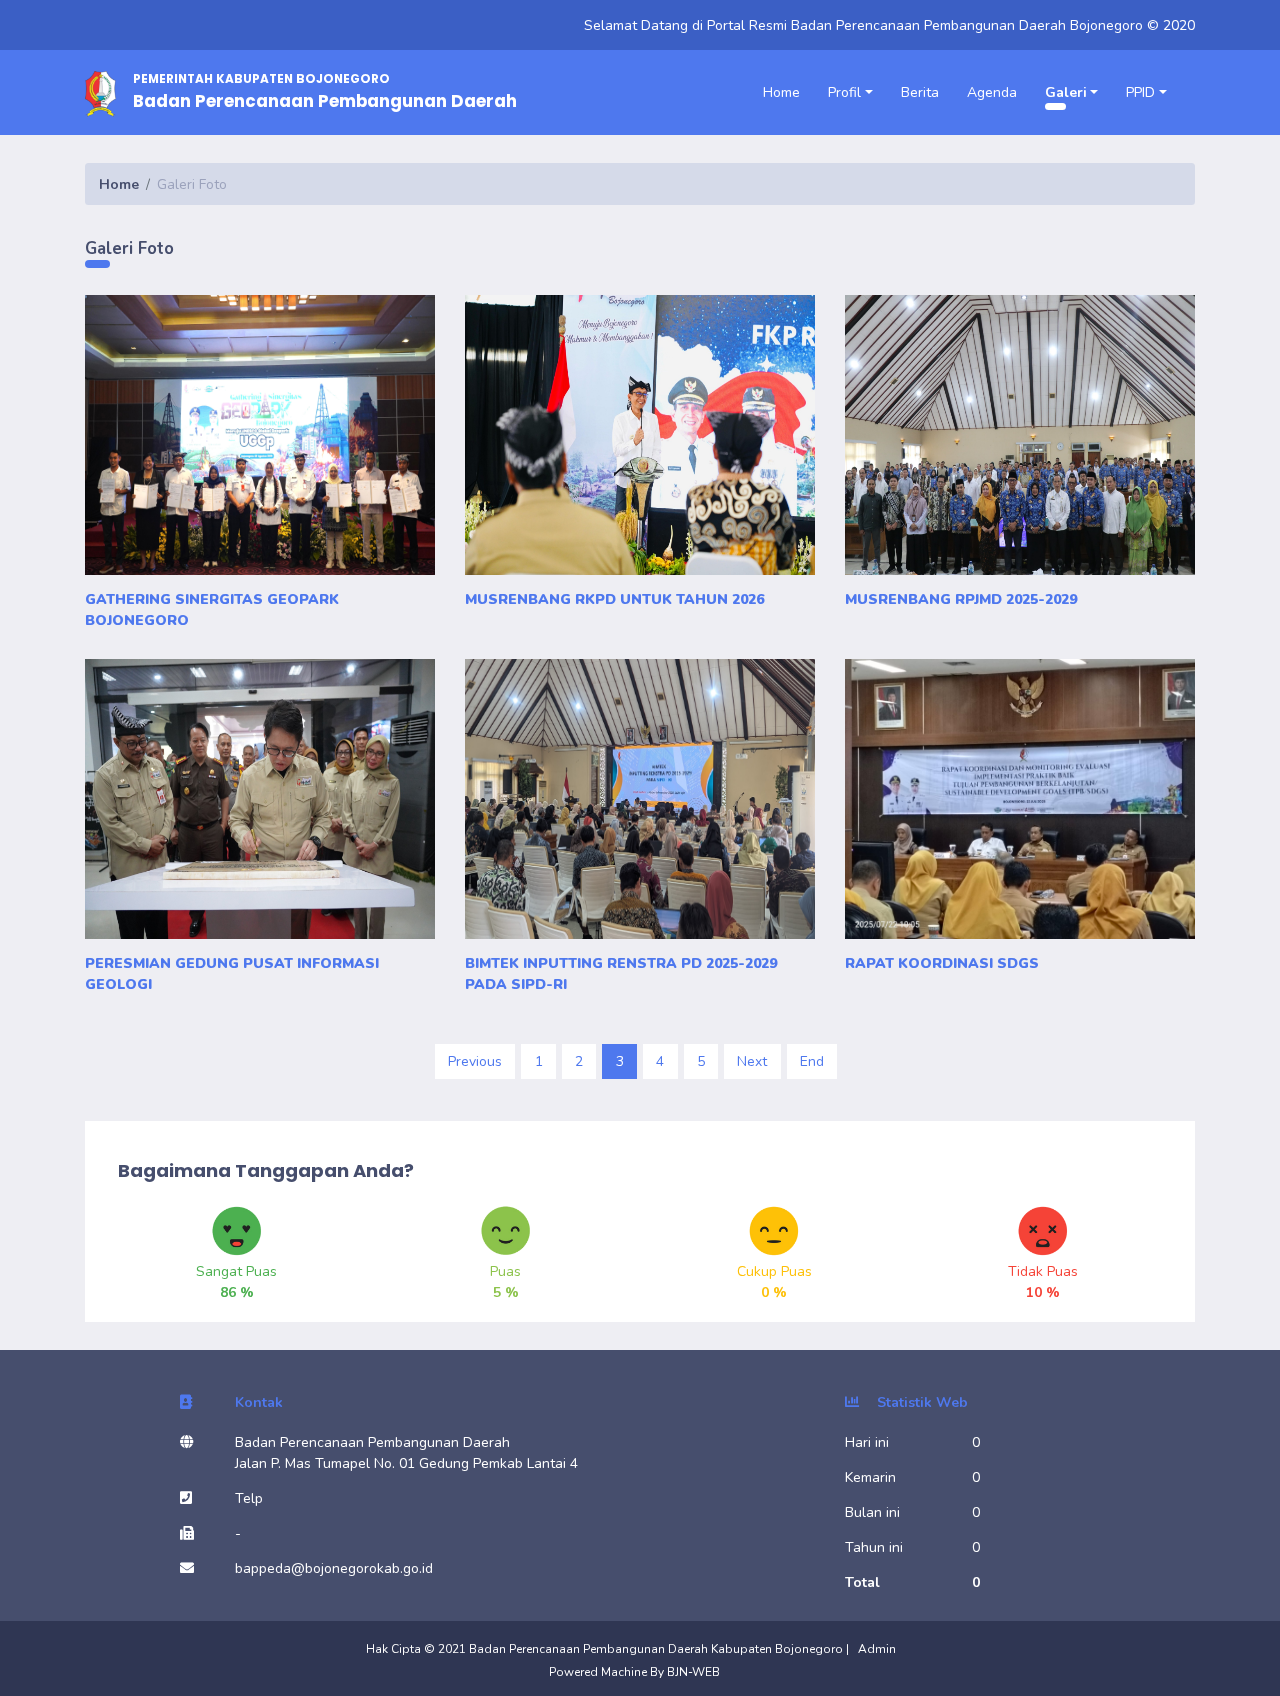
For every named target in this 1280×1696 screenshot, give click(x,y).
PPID (1140, 92)
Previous (475, 1061)
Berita (920, 92)
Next (752, 1061)
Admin (877, 1649)
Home (781, 92)
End (812, 1061)
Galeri (1066, 92)
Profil (844, 92)
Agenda (992, 92)
